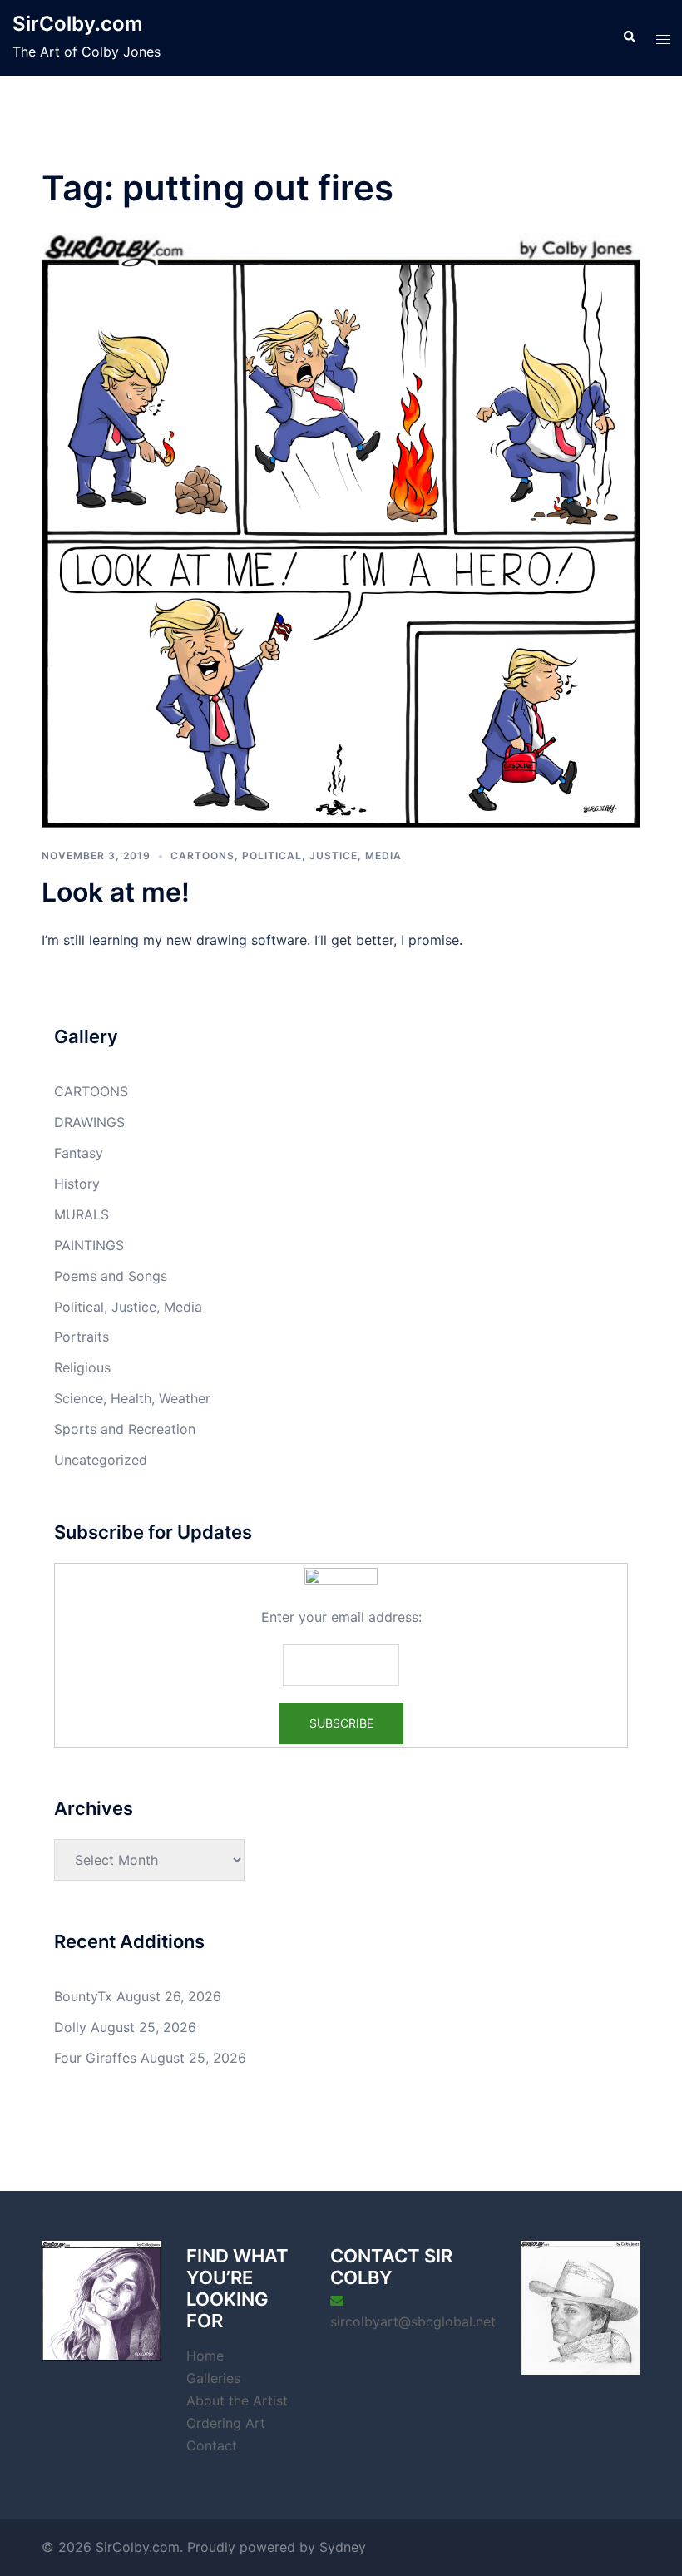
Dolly (70, 2027)
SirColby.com (78, 24)
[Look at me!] (341, 527)
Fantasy (79, 1153)
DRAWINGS (89, 1122)
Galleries (213, 2378)
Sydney (343, 2547)
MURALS (82, 1214)
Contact (212, 2445)
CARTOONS (203, 855)
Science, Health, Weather (132, 1398)
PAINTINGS (89, 1245)
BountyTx (83, 1996)
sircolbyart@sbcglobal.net (413, 2321)
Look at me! (116, 892)
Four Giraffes (95, 2058)
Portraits (82, 1337)
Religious (82, 1367)
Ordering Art (226, 2423)
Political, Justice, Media (322, 855)
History (77, 1184)
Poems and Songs (111, 1276)
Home (205, 2356)
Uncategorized (101, 1460)
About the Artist (237, 2400)
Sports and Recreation (125, 1429)
